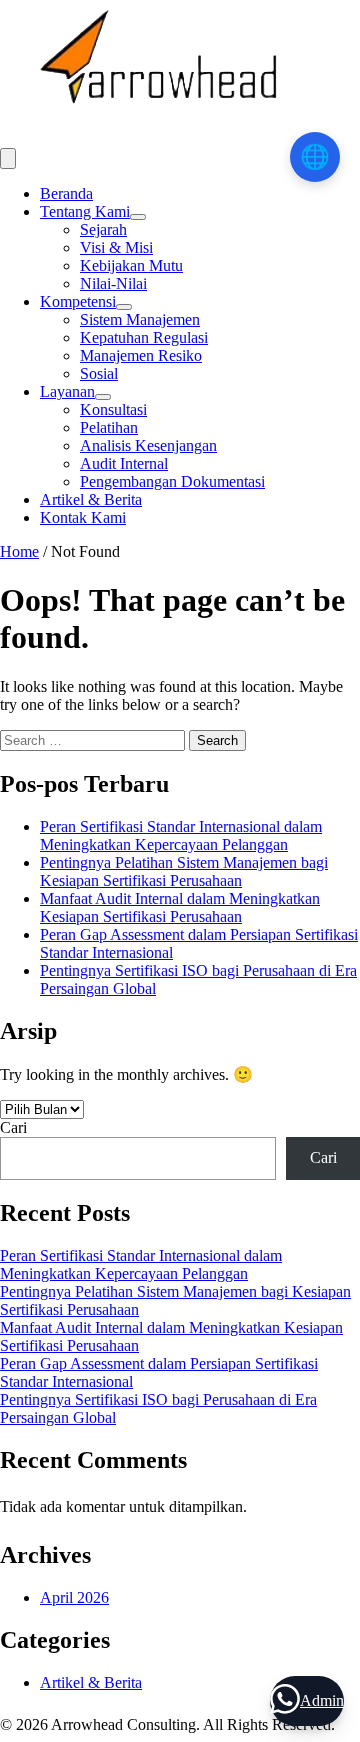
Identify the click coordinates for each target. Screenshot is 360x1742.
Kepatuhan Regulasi (144, 337)
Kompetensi (78, 301)
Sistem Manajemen (140, 319)
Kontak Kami (83, 517)
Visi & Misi (116, 247)
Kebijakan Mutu (131, 265)
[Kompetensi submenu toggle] (124, 307)
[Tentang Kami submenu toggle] (138, 217)
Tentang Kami (85, 211)
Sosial (99, 373)
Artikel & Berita (91, 499)
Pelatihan (109, 427)
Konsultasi (113, 409)
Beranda (66, 193)
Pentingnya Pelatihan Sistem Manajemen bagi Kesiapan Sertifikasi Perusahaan (184, 871)
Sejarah (103, 229)
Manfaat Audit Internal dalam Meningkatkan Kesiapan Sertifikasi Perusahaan (180, 907)
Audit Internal (124, 463)
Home (19, 551)
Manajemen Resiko (141, 355)
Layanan (67, 391)
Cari (13, 1127)
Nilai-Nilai (113, 283)
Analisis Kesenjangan (148, 445)
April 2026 (74, 1597)
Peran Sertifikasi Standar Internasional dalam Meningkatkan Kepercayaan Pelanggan (181, 835)
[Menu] (8, 158)
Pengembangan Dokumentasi (172, 481)
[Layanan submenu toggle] (103, 397)
